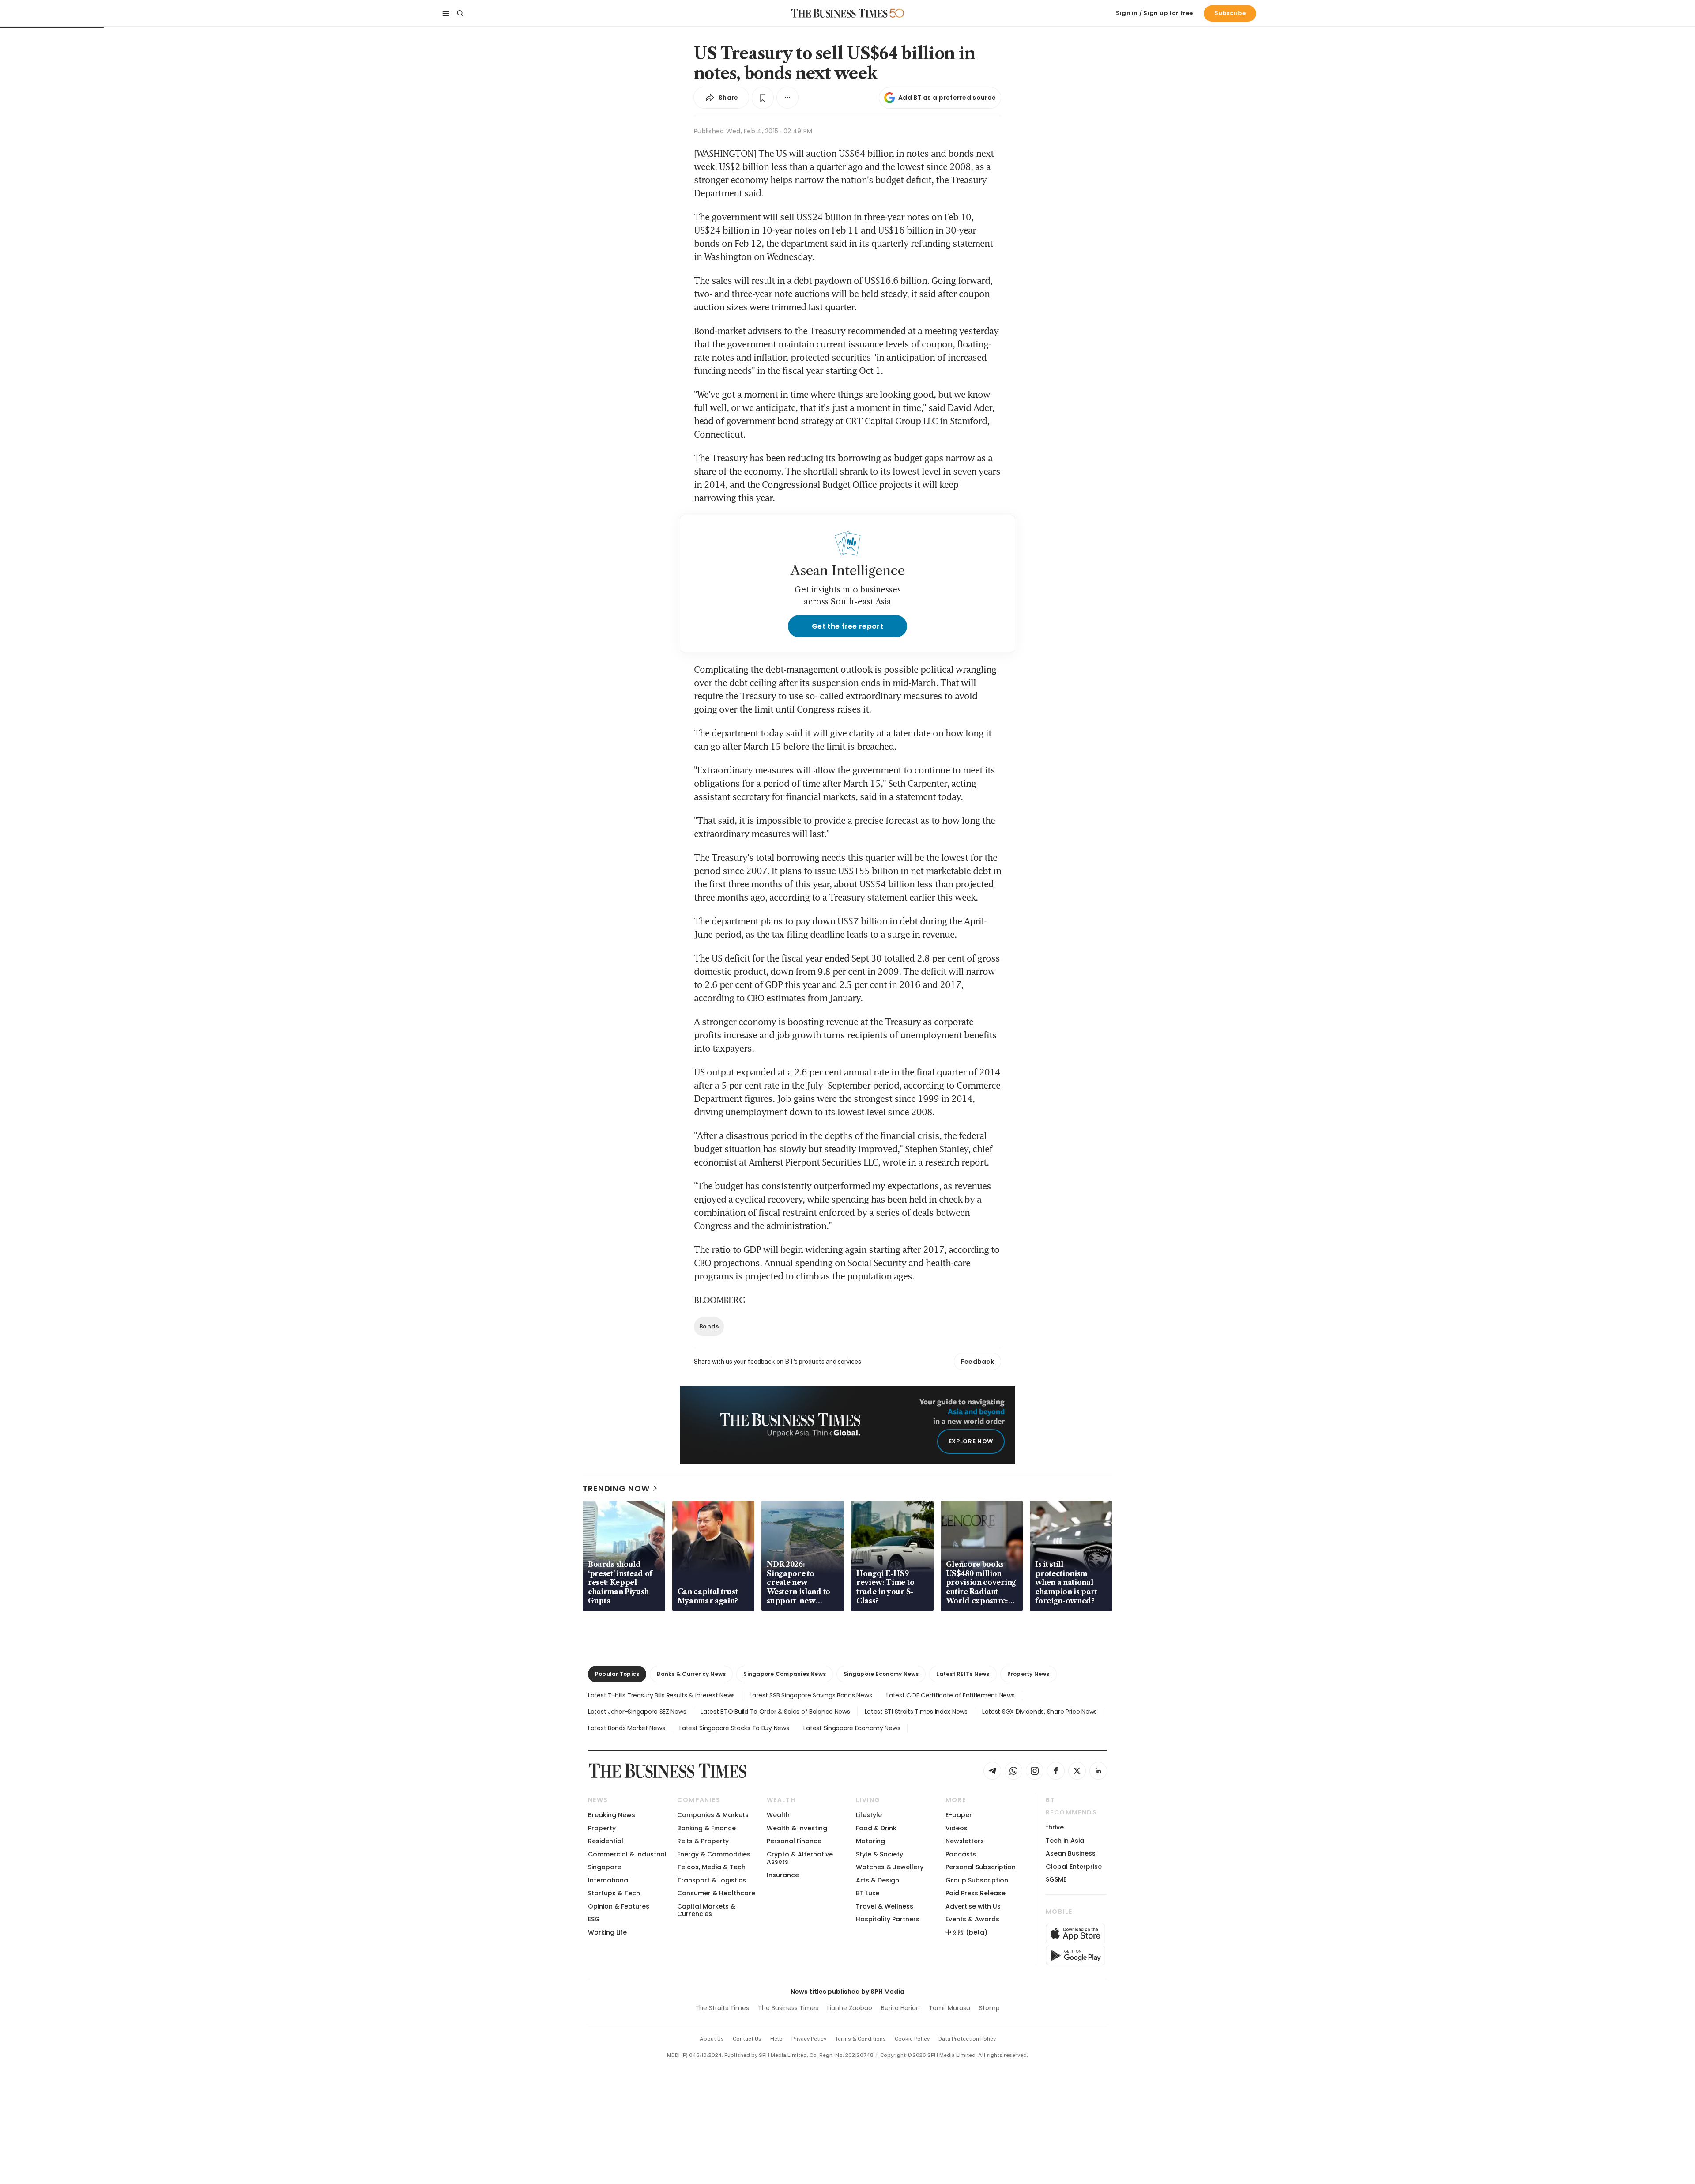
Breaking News (612, 1815)
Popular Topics (617, 1674)
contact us (747, 2039)
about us (712, 2039)
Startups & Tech (614, 1893)
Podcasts (961, 1854)
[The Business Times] (840, 13)
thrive (1055, 1827)
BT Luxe (868, 1893)
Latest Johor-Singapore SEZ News (637, 1712)
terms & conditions (861, 2039)
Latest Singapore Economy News (852, 1728)
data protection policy (967, 2039)
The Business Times (788, 2008)
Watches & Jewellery (890, 1867)
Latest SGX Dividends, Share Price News (1040, 1712)
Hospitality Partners (888, 1919)
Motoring (870, 1841)
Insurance (783, 1875)
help (776, 2039)
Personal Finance (794, 1841)
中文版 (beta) (966, 1932)
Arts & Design (878, 1880)
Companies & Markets (713, 1815)
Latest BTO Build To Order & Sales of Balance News (775, 1712)
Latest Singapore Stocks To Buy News (734, 1728)
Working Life (607, 1932)
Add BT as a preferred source (947, 98)
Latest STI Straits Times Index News (916, 1712)
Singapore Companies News (785, 1674)
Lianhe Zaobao (850, 2008)
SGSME (1056, 1879)
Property (602, 1828)
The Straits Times (722, 2008)
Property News (1028, 1674)
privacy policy (809, 2039)
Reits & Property (703, 1841)
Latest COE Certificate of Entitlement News (950, 1695)
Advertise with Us (973, 1906)
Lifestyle (869, 1815)
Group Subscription (977, 1880)
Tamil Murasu (949, 2008)
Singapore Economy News (881, 1674)
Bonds (709, 1326)
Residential (606, 1841)
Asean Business (1071, 1853)
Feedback (977, 1362)
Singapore (605, 1867)
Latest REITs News (963, 1674)
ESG (594, 1919)
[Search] (460, 13)
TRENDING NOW (616, 1488)
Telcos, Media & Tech (711, 1867)
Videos (957, 1828)
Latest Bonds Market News (626, 1728)
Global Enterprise (1074, 1867)
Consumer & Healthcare (716, 1893)
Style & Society (880, 1854)
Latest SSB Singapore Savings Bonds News (811, 1695)
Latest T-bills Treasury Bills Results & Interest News (661, 1695)
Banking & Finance (706, 1828)
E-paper (959, 1815)
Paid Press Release (976, 1893)
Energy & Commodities (714, 1854)
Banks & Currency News (691, 1674)
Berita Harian (900, 2008)
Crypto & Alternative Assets (800, 1858)
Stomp (989, 2008)
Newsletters (965, 1841)
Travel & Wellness (885, 1906)
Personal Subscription (981, 1867)
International (609, 1880)
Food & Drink (876, 1828)
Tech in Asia (1065, 1841)
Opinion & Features (619, 1906)
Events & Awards (972, 1919)
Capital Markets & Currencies (706, 1910)
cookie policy (912, 2039)
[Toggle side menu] (446, 13)
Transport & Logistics (712, 1880)
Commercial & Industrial (627, 1854)
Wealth (778, 1815)
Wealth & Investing (797, 1828)
